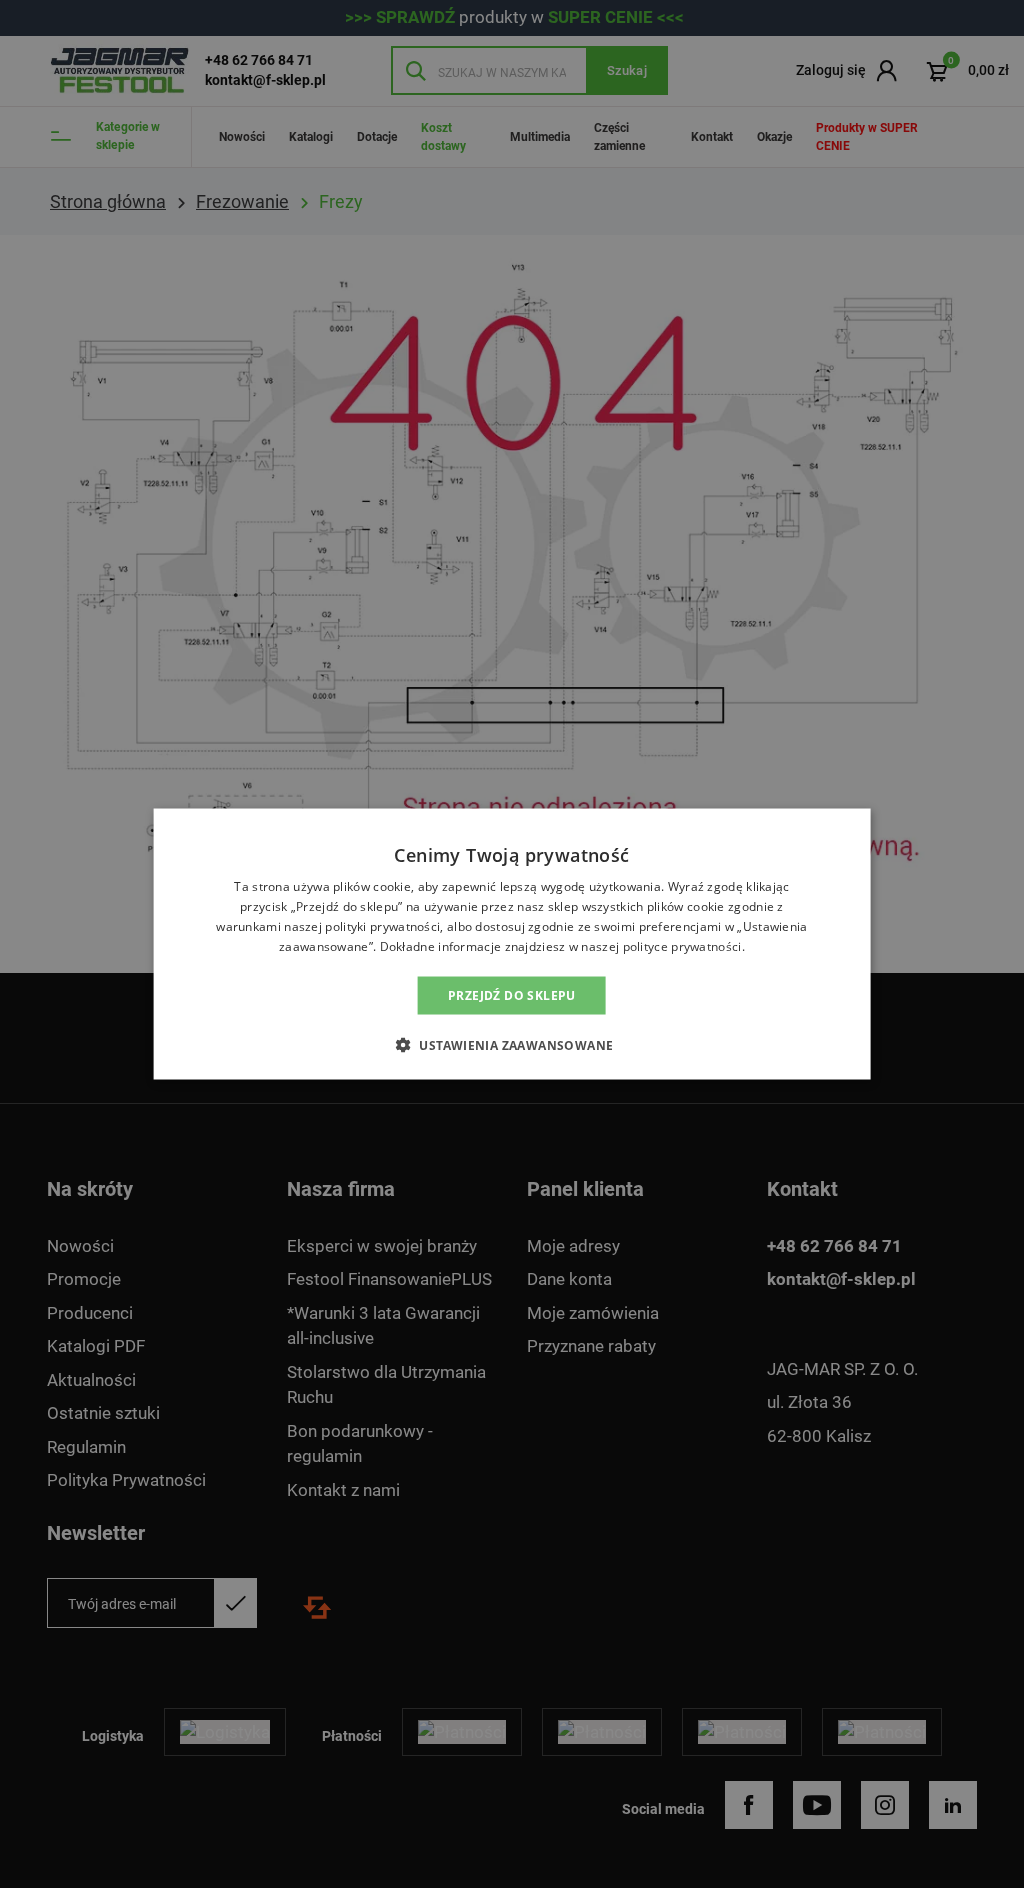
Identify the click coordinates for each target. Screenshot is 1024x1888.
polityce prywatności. (684, 945)
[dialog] (512, 944)
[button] (512, 1044)
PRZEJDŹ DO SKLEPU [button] (512, 994)
